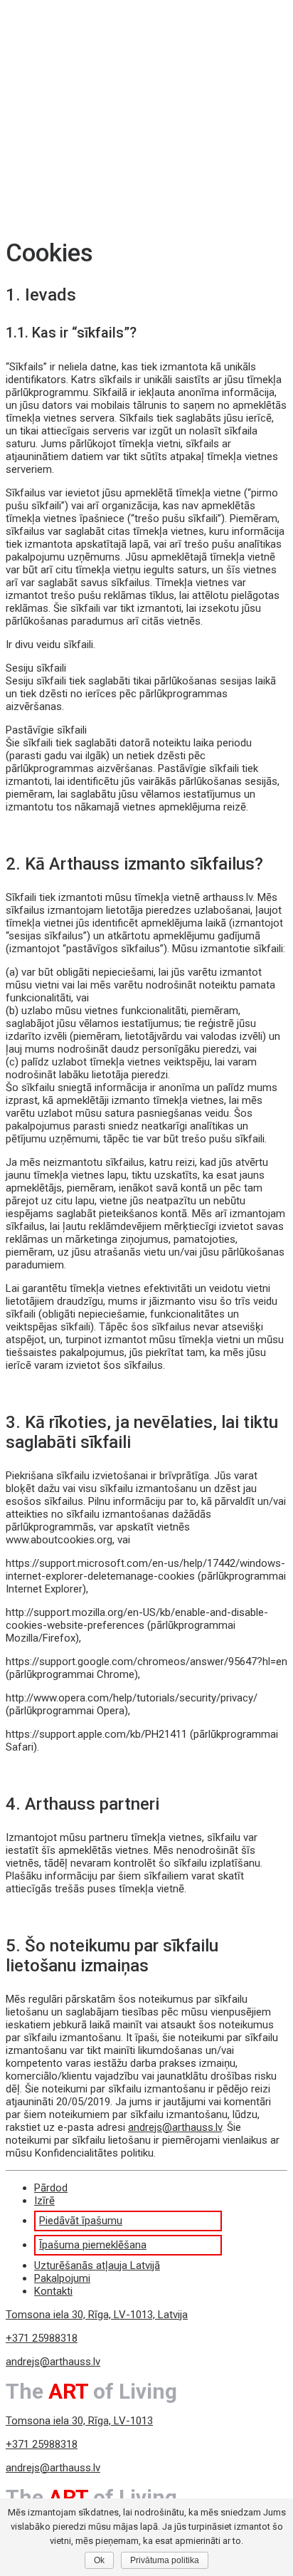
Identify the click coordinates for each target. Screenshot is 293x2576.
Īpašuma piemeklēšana (108, 117)
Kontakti (53, 168)
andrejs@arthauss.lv (175, 2127)
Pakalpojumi (61, 155)
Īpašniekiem (62, 66)
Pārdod (50, 40)
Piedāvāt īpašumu (98, 78)
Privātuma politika (165, 2560)
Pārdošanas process (105, 91)
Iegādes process (98, 130)
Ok (99, 2560)
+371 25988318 (42, 2338)
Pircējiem (55, 104)
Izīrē (44, 53)
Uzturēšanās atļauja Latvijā (114, 142)
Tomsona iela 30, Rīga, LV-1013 (79, 2421)
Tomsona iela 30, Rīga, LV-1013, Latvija (97, 2315)
